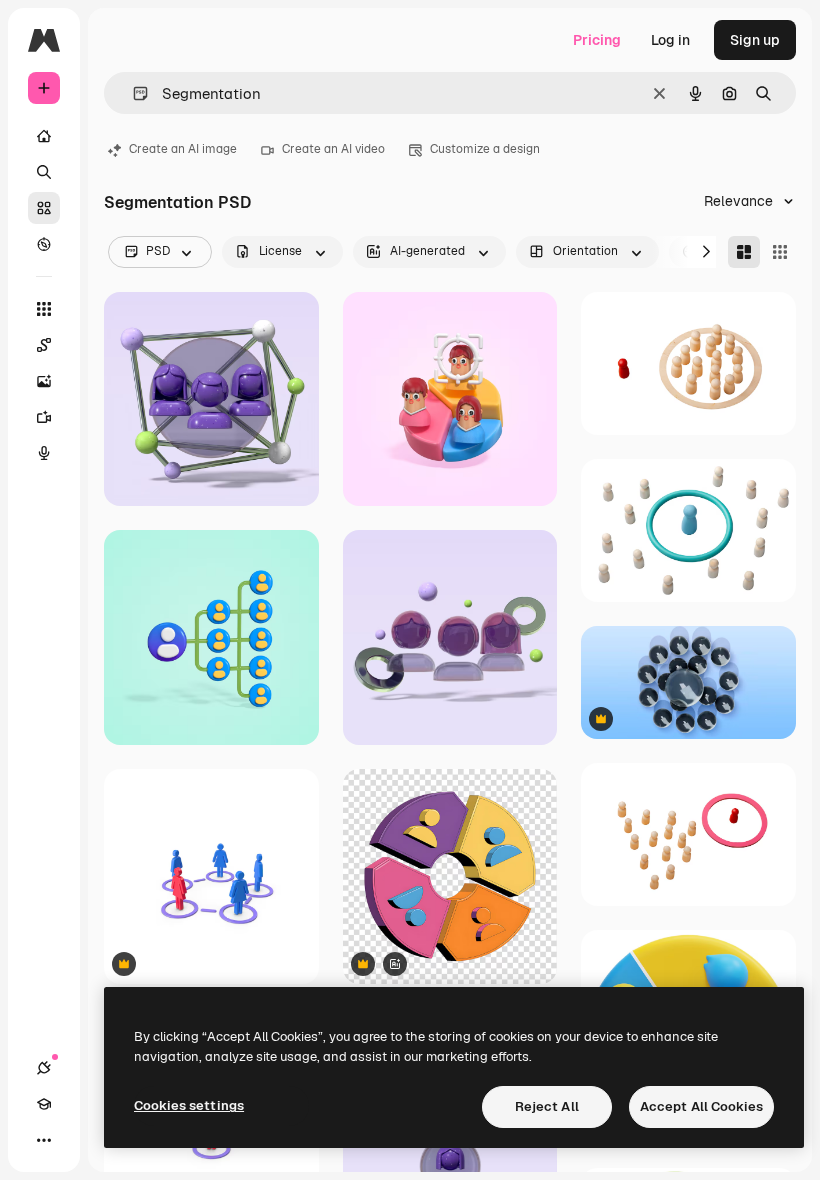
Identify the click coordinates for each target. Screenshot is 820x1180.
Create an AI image (183, 149)
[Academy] (44, 1104)
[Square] (780, 252)
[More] (44, 1140)
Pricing (597, 40)
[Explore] (44, 244)
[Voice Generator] (44, 453)
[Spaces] (44, 345)
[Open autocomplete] (132, 93)
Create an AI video (333, 149)
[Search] (44, 172)
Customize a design (485, 149)
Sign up (755, 40)
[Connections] (44, 1068)
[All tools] (44, 309)
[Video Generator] (44, 417)
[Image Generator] (44, 381)
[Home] (44, 136)
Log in (670, 40)
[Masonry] (744, 252)
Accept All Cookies (701, 1106)
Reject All (547, 1106)
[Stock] (44, 208)
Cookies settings (189, 1105)
